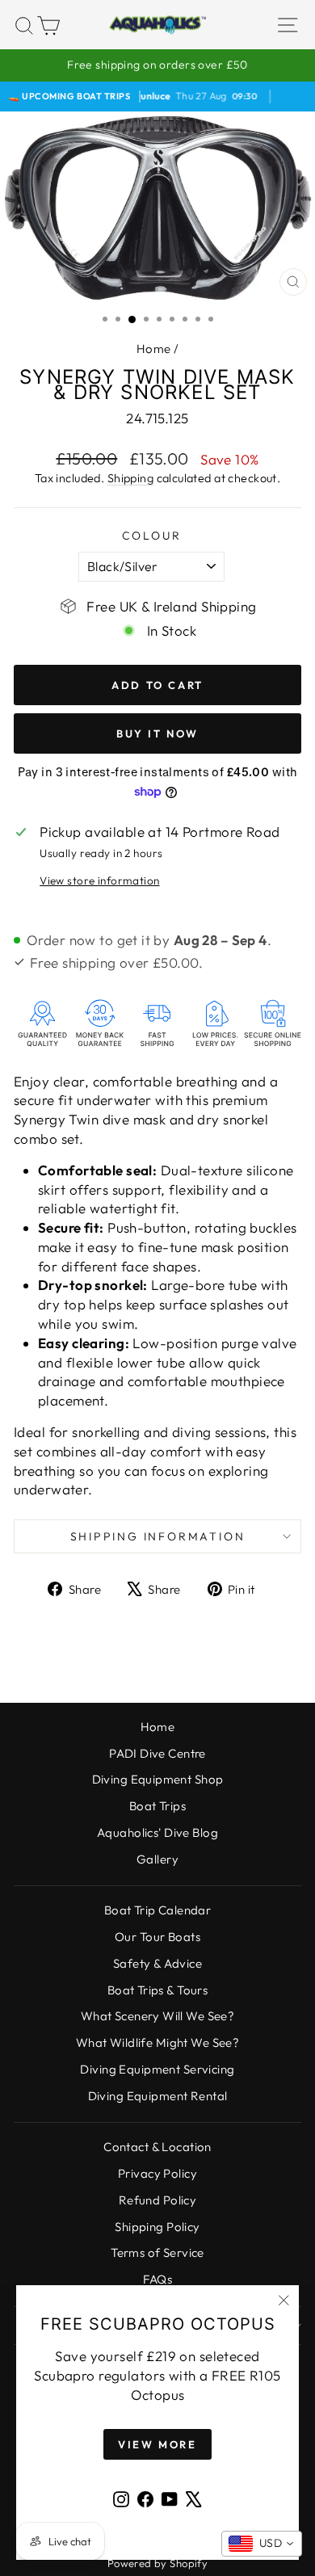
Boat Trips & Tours (158, 1990)
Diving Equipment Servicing (157, 2069)
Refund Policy (158, 2200)
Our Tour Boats (157, 1937)
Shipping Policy (157, 2227)
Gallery (157, 1859)
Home (154, 349)
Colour (152, 536)
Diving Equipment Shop (158, 1779)
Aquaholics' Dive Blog (157, 1832)
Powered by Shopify (158, 2563)
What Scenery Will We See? (158, 2016)
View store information (99, 880)
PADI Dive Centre (157, 1753)
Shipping (130, 478)
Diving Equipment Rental (158, 2096)
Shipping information (158, 1536)
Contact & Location (157, 2147)
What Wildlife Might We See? (157, 2042)
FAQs (158, 2279)
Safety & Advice (157, 1963)
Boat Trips (157, 1806)
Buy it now (157, 733)
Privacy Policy (157, 2173)
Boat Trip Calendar (158, 1910)
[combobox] (262, 2544)
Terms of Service (157, 2252)
